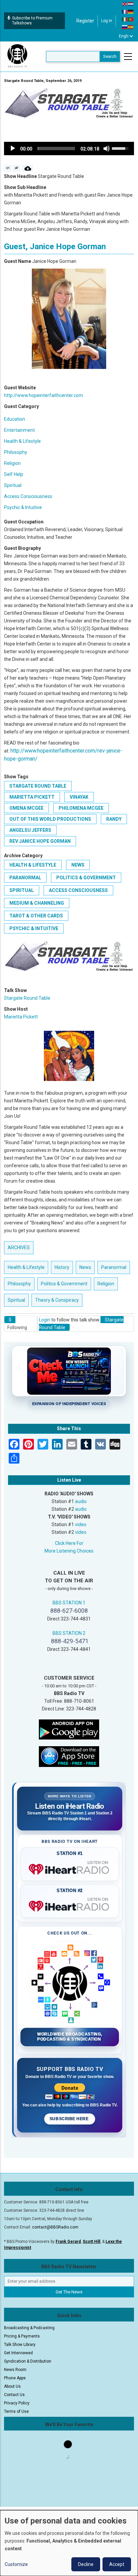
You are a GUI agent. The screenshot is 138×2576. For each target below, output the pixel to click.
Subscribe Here (70, 2119)
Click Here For (69, 1543)
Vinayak (79, 797)
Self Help (14, 474)
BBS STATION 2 (69, 1633)
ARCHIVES (19, 1248)
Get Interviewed (18, 2353)
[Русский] (125, 27)
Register (85, 21)
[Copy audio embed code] (8, 168)
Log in (107, 21)
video (81, 1524)
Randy (114, 819)
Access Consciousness (28, 496)
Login (45, 1320)
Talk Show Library (20, 2345)
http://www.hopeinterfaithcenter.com (44, 395)
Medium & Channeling (37, 903)
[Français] (125, 11)
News (78, 865)
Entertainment (19, 430)
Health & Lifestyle (22, 441)
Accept (117, 2564)
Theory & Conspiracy (57, 1300)
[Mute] (107, 148)
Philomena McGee (81, 808)
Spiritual (13, 485)
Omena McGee (26, 808)
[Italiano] (125, 19)
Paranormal (25, 878)
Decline (86, 2564)
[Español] (131, 27)
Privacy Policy (17, 2403)
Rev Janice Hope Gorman (40, 841)
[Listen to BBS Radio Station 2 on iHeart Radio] (70, 1905)
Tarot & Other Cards (36, 916)
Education (15, 419)
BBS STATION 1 (69, 1603)
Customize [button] (16, 2564)
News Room (15, 2370)
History (62, 1267)
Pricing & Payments (22, 2336)
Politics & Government (86, 878)
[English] (125, 4)
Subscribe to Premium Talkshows (32, 21)
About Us (12, 2386)
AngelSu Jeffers (30, 830)
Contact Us (14, 2395)
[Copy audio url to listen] (17, 168)
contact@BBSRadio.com (55, 2227)
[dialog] (69, 2543)
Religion (12, 463)
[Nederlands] (131, 4)
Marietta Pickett (32, 797)
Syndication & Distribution (28, 2361)
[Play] (13, 148)
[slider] (56, 148)
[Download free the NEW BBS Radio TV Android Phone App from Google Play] (69, 1729)
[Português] (131, 19)
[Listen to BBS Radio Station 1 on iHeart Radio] (70, 1868)
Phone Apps (15, 2378)
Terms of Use (16, 2411)
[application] (69, 148)
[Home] (17, 56)
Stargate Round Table (38, 786)
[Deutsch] (131, 11)
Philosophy (16, 452)
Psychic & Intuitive (23, 507)
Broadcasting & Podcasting (29, 2328)
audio (81, 1501)
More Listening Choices (69, 1551)
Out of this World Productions (50, 819)
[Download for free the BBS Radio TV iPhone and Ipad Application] (69, 1756)
